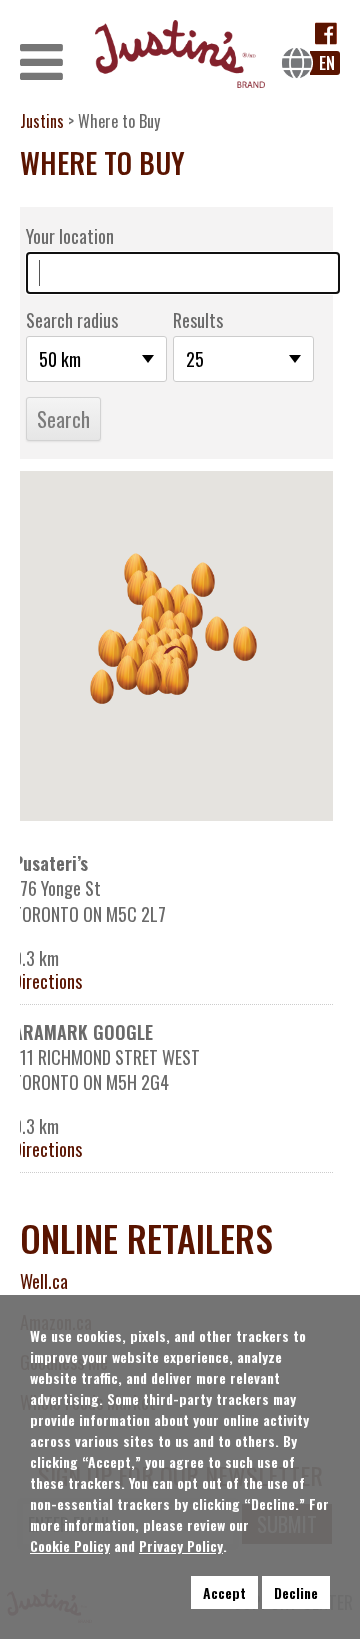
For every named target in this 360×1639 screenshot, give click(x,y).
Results (198, 320)
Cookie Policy (70, 1545)
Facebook (327, 33)
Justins (42, 121)
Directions (47, 981)
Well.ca (44, 1281)
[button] (177, 677)
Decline (296, 1592)
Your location (70, 236)
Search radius (72, 320)
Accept (224, 1592)
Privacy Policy (181, 1545)
